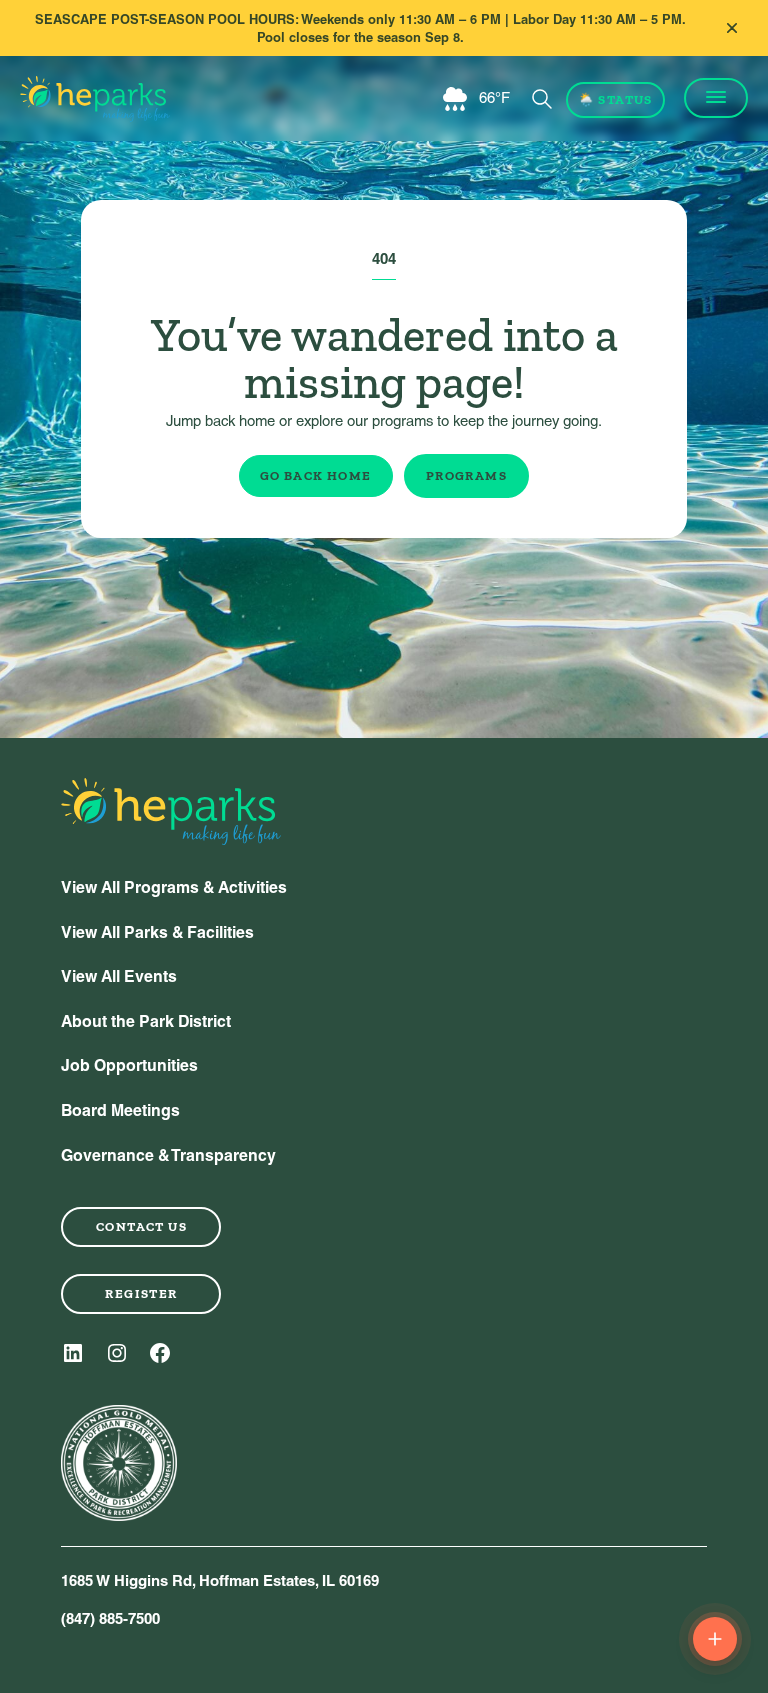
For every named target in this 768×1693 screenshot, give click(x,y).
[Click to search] (542, 99)
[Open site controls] (715, 1639)
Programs (466, 475)
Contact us (141, 1226)
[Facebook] (160, 1353)
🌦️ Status (615, 99)
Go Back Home (316, 475)
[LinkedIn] (73, 1353)
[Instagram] (117, 1353)
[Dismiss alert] (732, 28)
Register (141, 1293)
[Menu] (716, 98)
